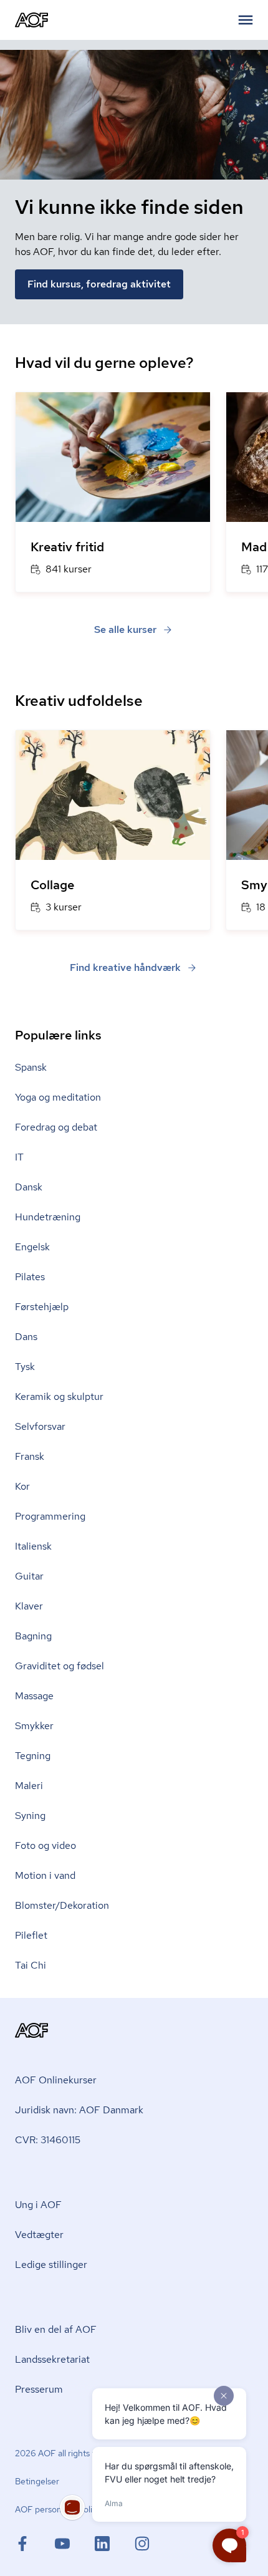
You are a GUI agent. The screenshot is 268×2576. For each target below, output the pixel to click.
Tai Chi (31, 1965)
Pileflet (31, 1935)
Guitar (29, 1576)
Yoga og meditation (58, 1097)
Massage (34, 1696)
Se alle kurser (125, 630)
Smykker (34, 1726)
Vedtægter (39, 2235)
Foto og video (45, 1845)
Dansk (29, 1187)
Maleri (29, 1786)
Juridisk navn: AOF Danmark (79, 2110)
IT (19, 1157)
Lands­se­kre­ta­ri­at (52, 2359)
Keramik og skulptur (59, 1397)
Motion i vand (45, 1875)
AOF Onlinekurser (56, 2080)
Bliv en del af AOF (56, 2329)
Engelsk (32, 1247)
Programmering (50, 1516)
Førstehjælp (42, 1307)
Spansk (31, 1067)
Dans (26, 1337)
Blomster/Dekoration (62, 1905)
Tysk (25, 1367)
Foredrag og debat (56, 1127)
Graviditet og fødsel (60, 1666)
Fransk (30, 1456)
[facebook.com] (35, 2544)
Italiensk (33, 1546)
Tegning (33, 1756)
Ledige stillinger (51, 2265)
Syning (30, 1816)
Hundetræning (48, 1217)
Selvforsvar (40, 1426)
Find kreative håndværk (125, 967)
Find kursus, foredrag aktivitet (99, 284)
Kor (22, 1486)
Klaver (29, 1606)
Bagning (33, 1636)
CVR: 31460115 (48, 2140)
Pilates (30, 1277)
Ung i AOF (38, 2205)
